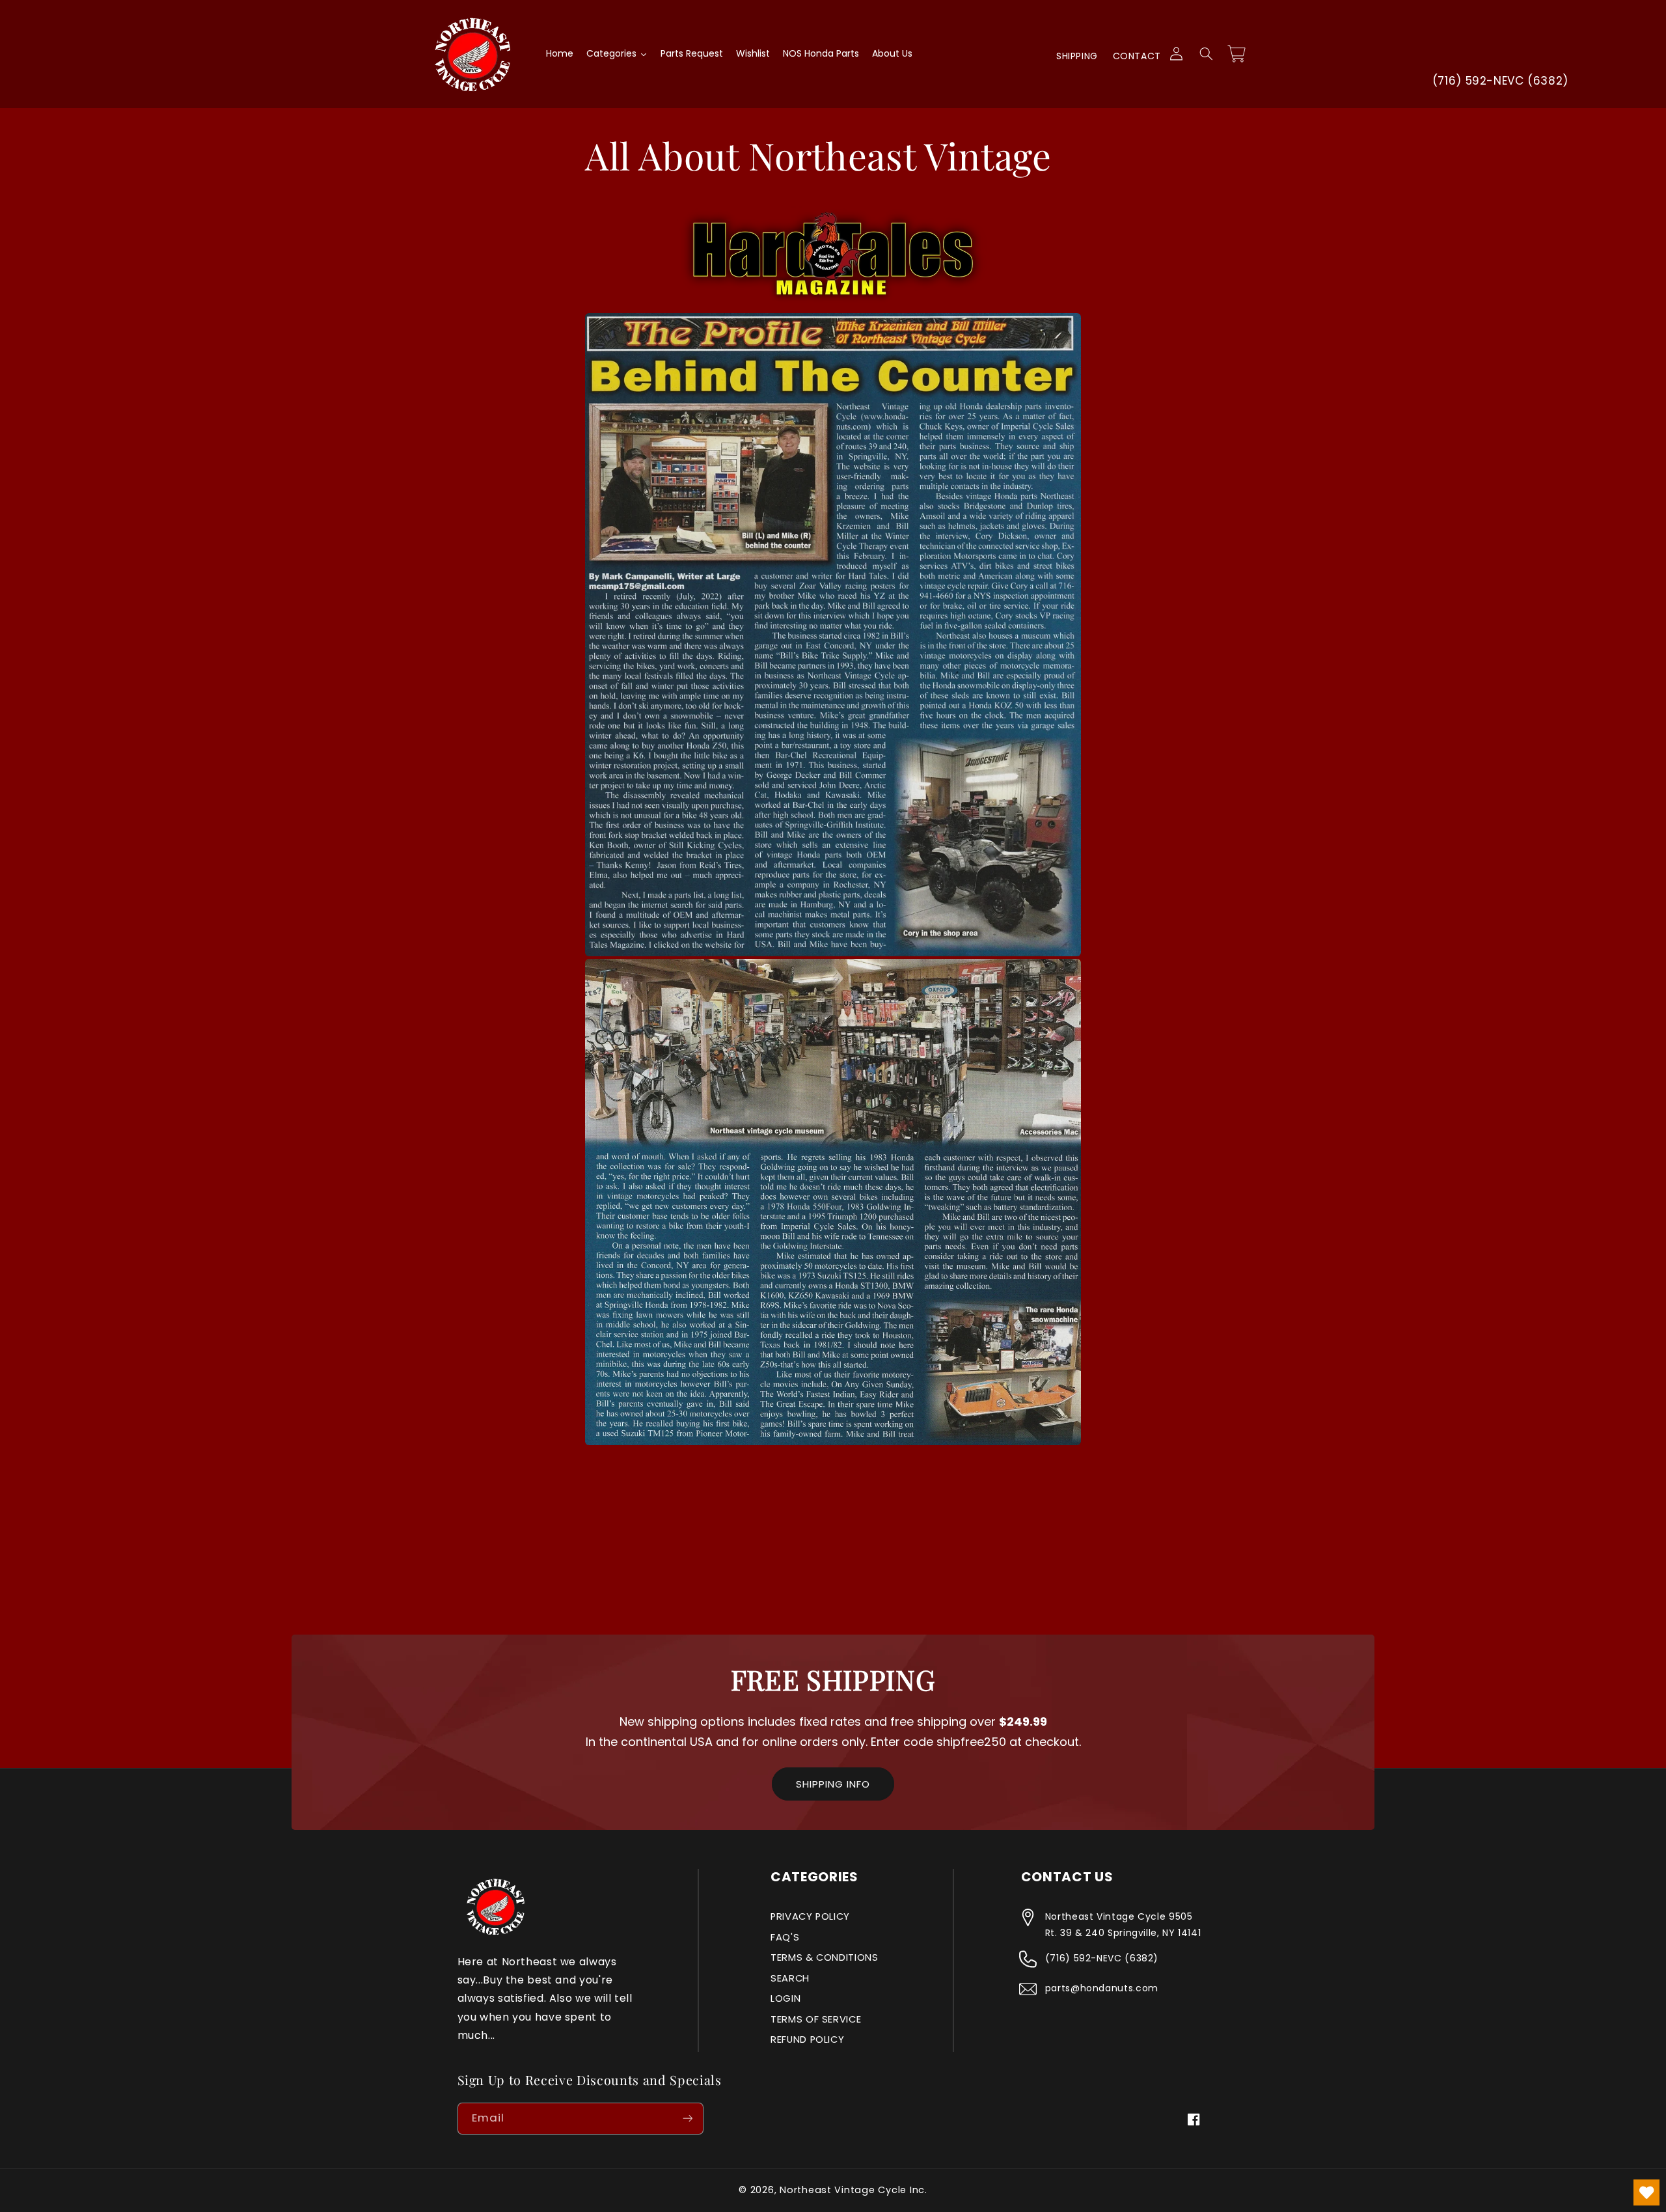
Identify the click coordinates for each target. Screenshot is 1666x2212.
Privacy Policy (810, 1916)
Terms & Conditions (824, 1957)
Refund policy (807, 2039)
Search (790, 1978)
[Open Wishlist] (1646, 2192)
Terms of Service (816, 2019)
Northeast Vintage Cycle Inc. (853, 2190)
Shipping (1077, 56)
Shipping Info (833, 1784)
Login (785, 1998)
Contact (1137, 56)
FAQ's (785, 1937)
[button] (1206, 54)
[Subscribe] (687, 2119)
